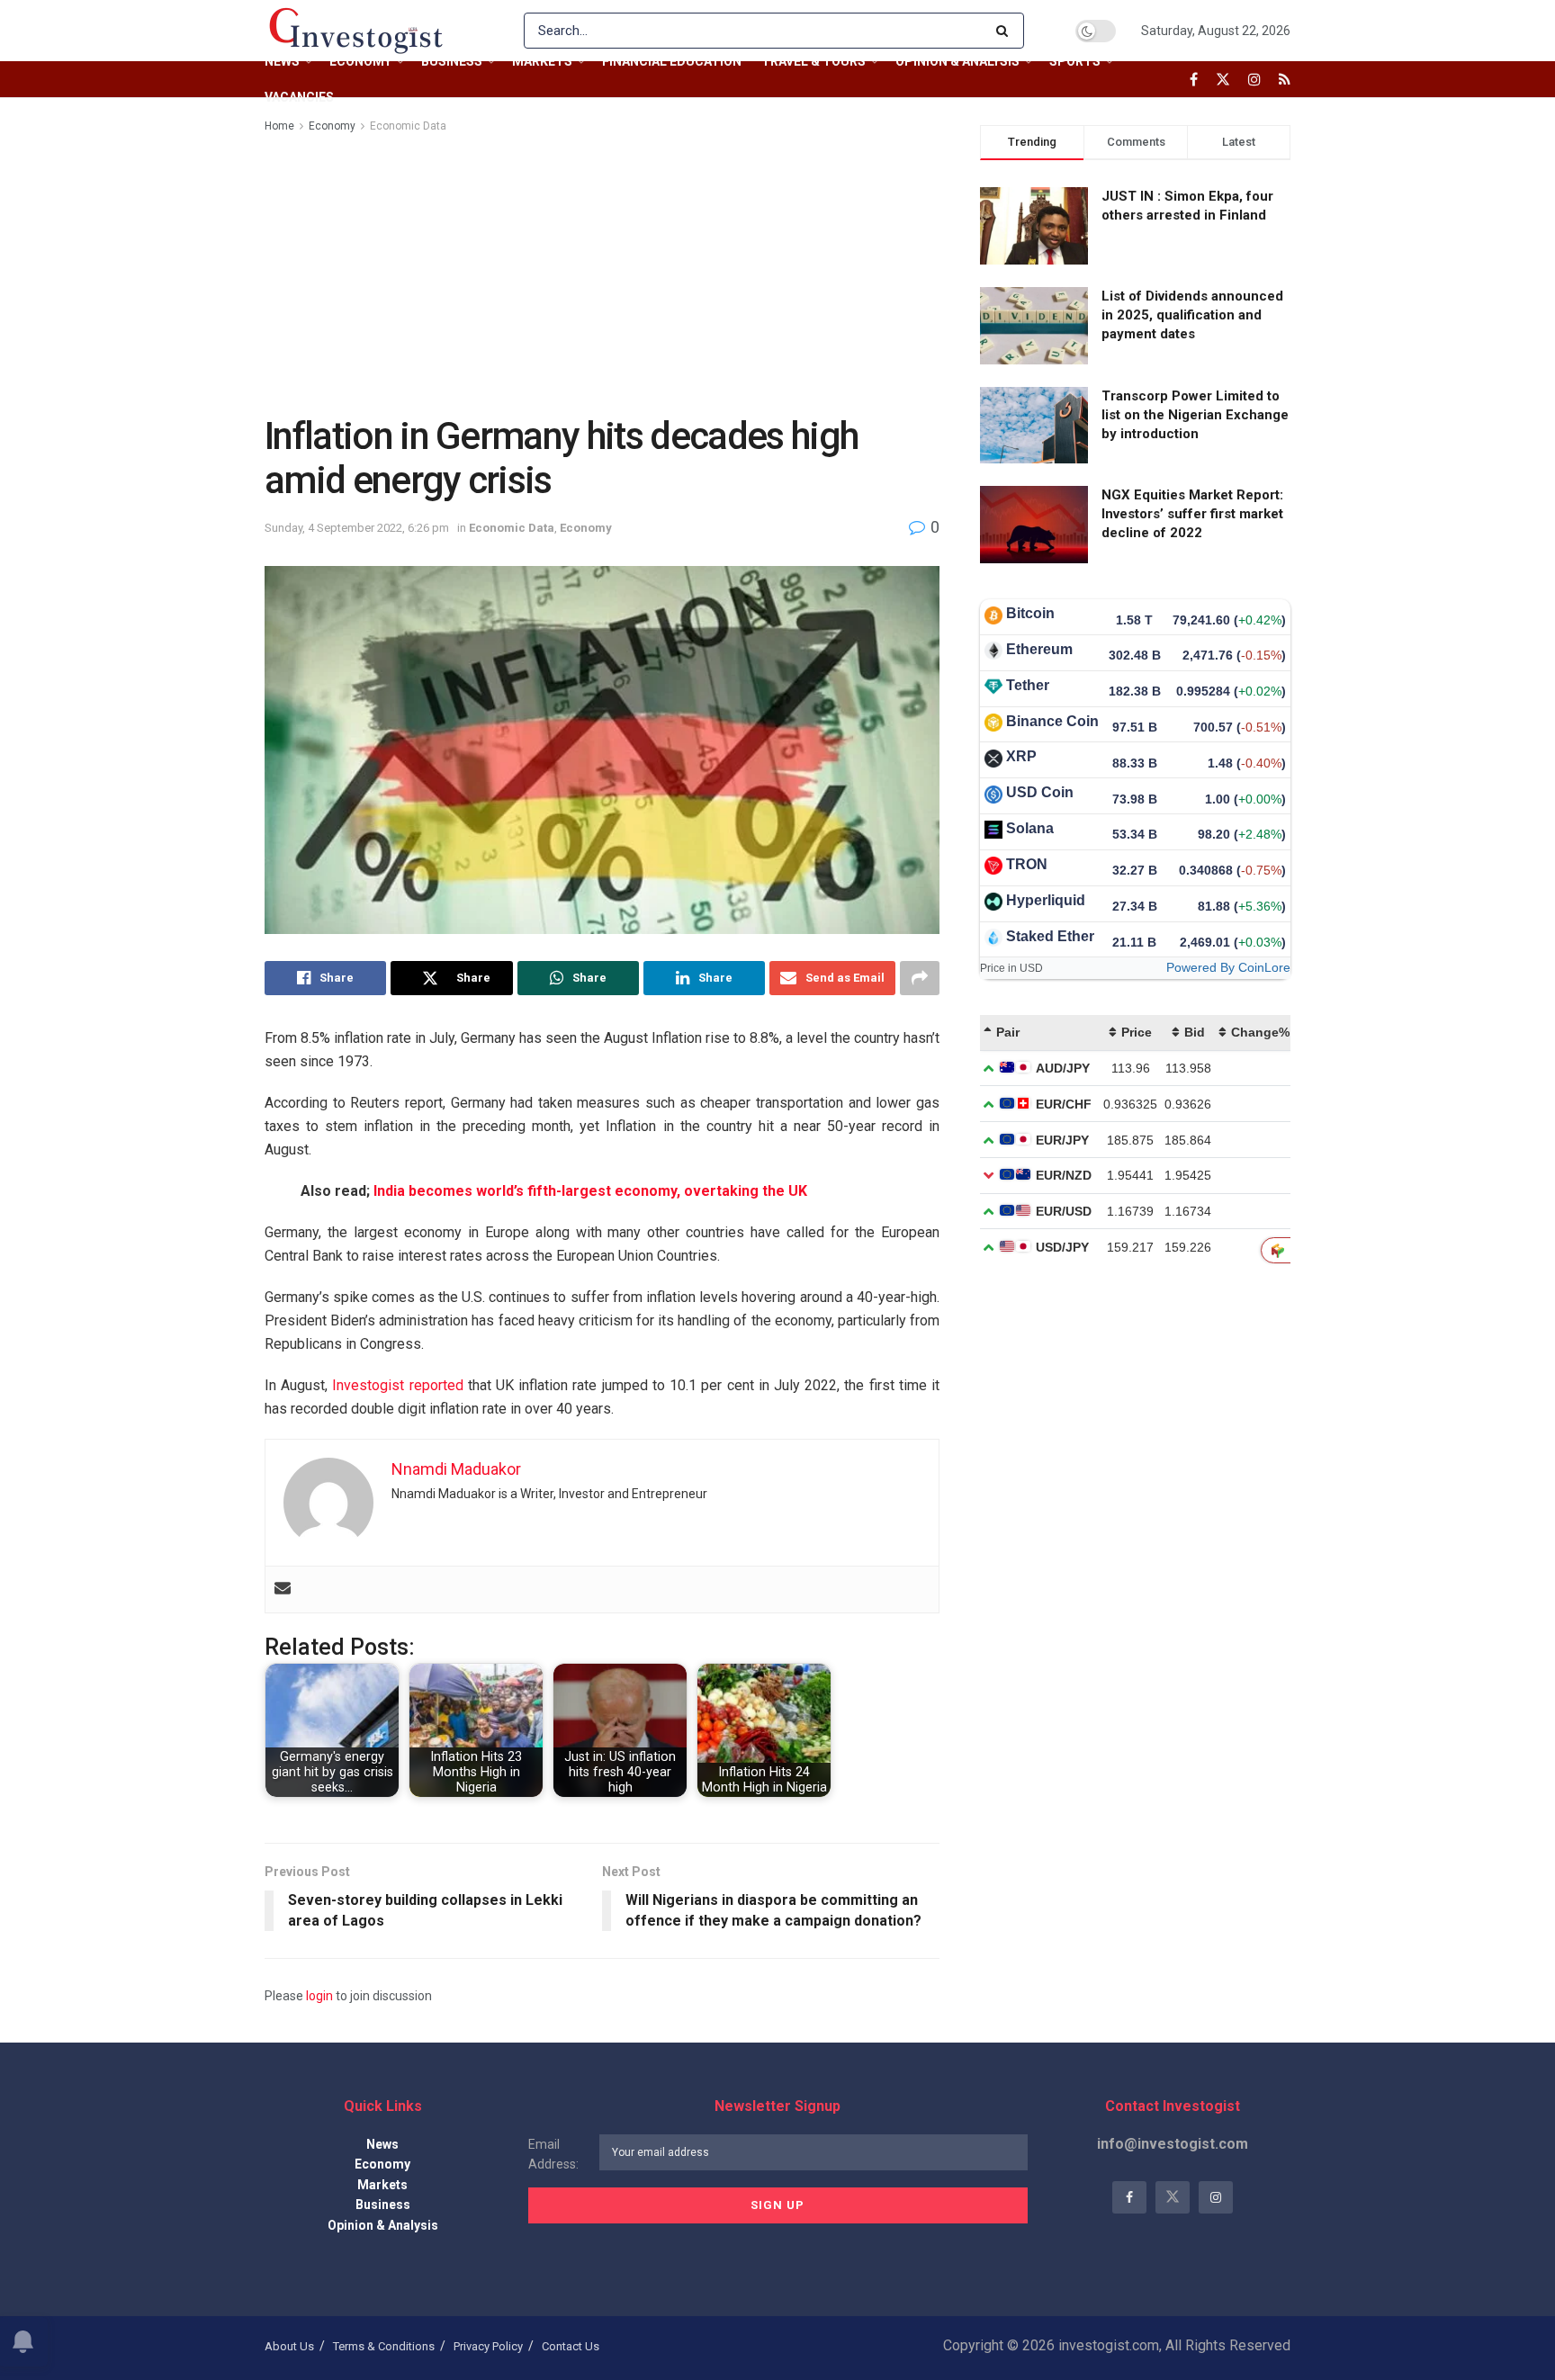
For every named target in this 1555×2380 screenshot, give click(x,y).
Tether (1028, 685)
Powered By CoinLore (1228, 967)
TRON (1027, 864)
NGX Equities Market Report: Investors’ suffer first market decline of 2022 (1192, 514)
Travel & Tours (813, 61)
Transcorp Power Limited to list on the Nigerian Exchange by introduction (1195, 415)
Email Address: (553, 2154)
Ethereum (1039, 649)
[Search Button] (1006, 31)
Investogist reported (395, 1385)
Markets (542, 61)
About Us (289, 2346)
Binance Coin (1052, 721)
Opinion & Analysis (957, 61)
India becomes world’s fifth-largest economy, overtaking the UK (590, 1191)
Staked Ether (1050, 936)
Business (452, 61)
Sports (1075, 61)
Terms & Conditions (384, 2346)
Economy (360, 61)
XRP (1021, 756)
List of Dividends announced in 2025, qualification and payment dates (1192, 315)
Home (279, 126)
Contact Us (571, 2346)
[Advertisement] (602, 271)
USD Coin (1040, 792)
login (319, 1996)
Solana (1030, 828)
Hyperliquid (1046, 900)
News (282, 61)
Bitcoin (1030, 613)
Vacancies (299, 97)
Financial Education (672, 61)
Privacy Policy (488, 2346)
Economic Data (408, 126)
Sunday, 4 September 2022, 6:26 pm (357, 528)
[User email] (283, 1590)
